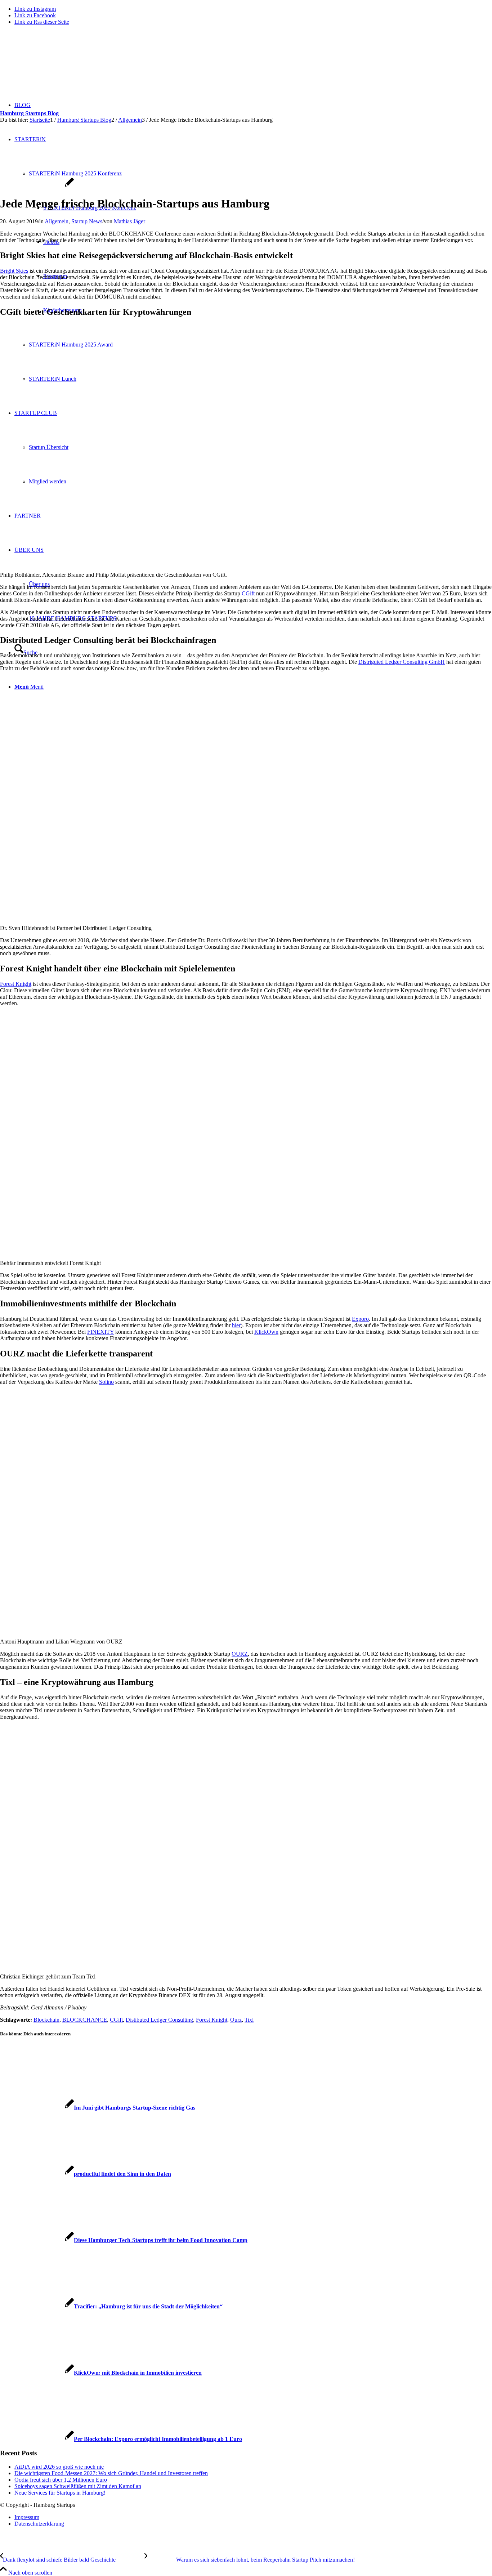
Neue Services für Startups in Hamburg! (60, 2493)
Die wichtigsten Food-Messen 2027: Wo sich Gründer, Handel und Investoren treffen (111, 2473)
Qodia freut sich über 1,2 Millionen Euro (61, 2480)
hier (236, 1325)
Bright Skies (14, 271)
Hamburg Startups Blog (29, 113)
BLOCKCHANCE (85, 2020)
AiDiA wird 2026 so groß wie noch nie (59, 2467)
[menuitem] (253, 2517)
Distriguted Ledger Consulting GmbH (402, 662)
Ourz (236, 2020)
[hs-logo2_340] (54, 65)
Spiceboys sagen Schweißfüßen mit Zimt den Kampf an (78, 2486)
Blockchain (46, 2020)
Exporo (360, 1319)
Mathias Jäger (129, 221)
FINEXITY (100, 1332)
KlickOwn (266, 1332)
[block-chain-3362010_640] (37, 186)
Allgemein (57, 221)
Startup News (87, 221)
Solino (106, 1382)
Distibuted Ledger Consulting (159, 2020)
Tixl (249, 2020)
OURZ (240, 1654)
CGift (248, 593)
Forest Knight (16, 984)
